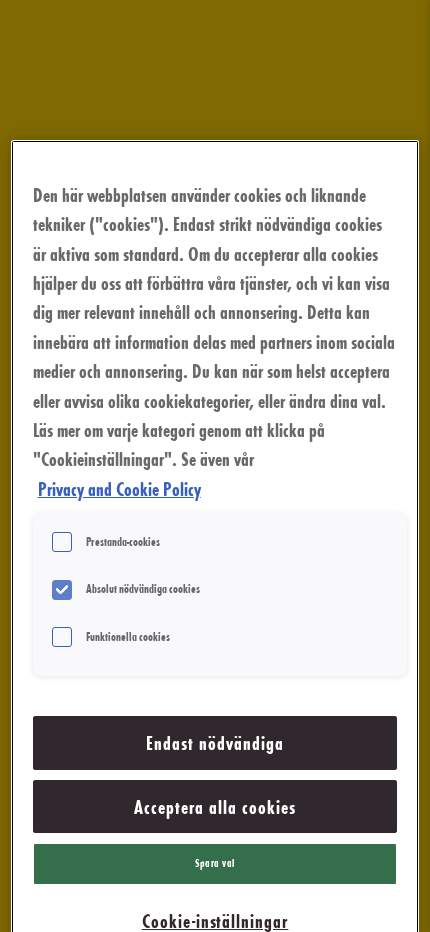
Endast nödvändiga (215, 742)
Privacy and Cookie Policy (119, 488)
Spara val (215, 863)
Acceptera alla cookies (215, 806)
